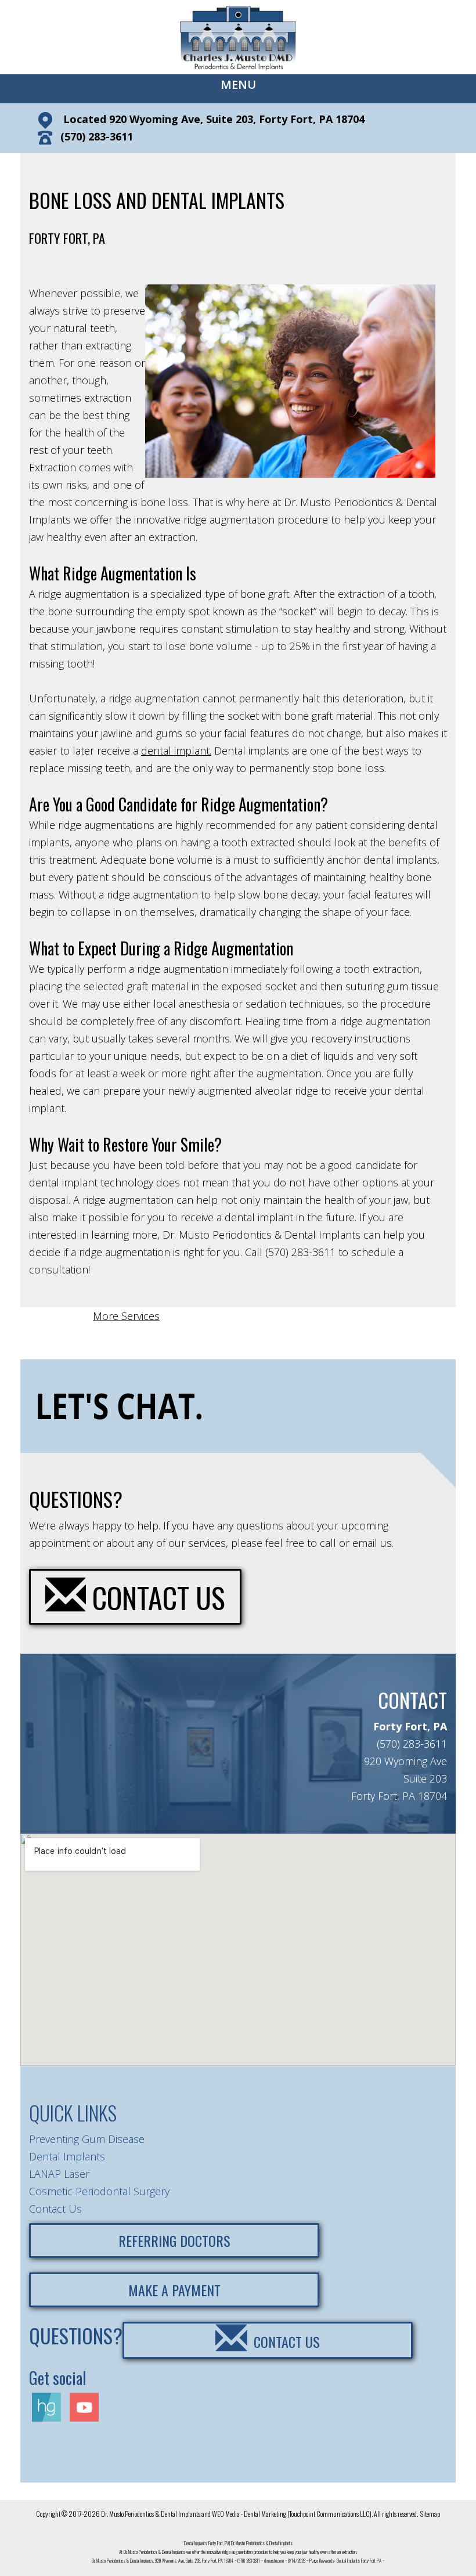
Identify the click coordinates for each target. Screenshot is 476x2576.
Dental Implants (67, 2156)
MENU (238, 84)
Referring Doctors (174, 2241)
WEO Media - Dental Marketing (249, 2514)
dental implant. (176, 751)
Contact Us (156, 1597)
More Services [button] (126, 1316)
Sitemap (430, 2514)
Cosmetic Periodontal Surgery (99, 2191)
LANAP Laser (59, 2174)
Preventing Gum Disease (87, 2139)
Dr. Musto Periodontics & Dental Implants (151, 2514)
